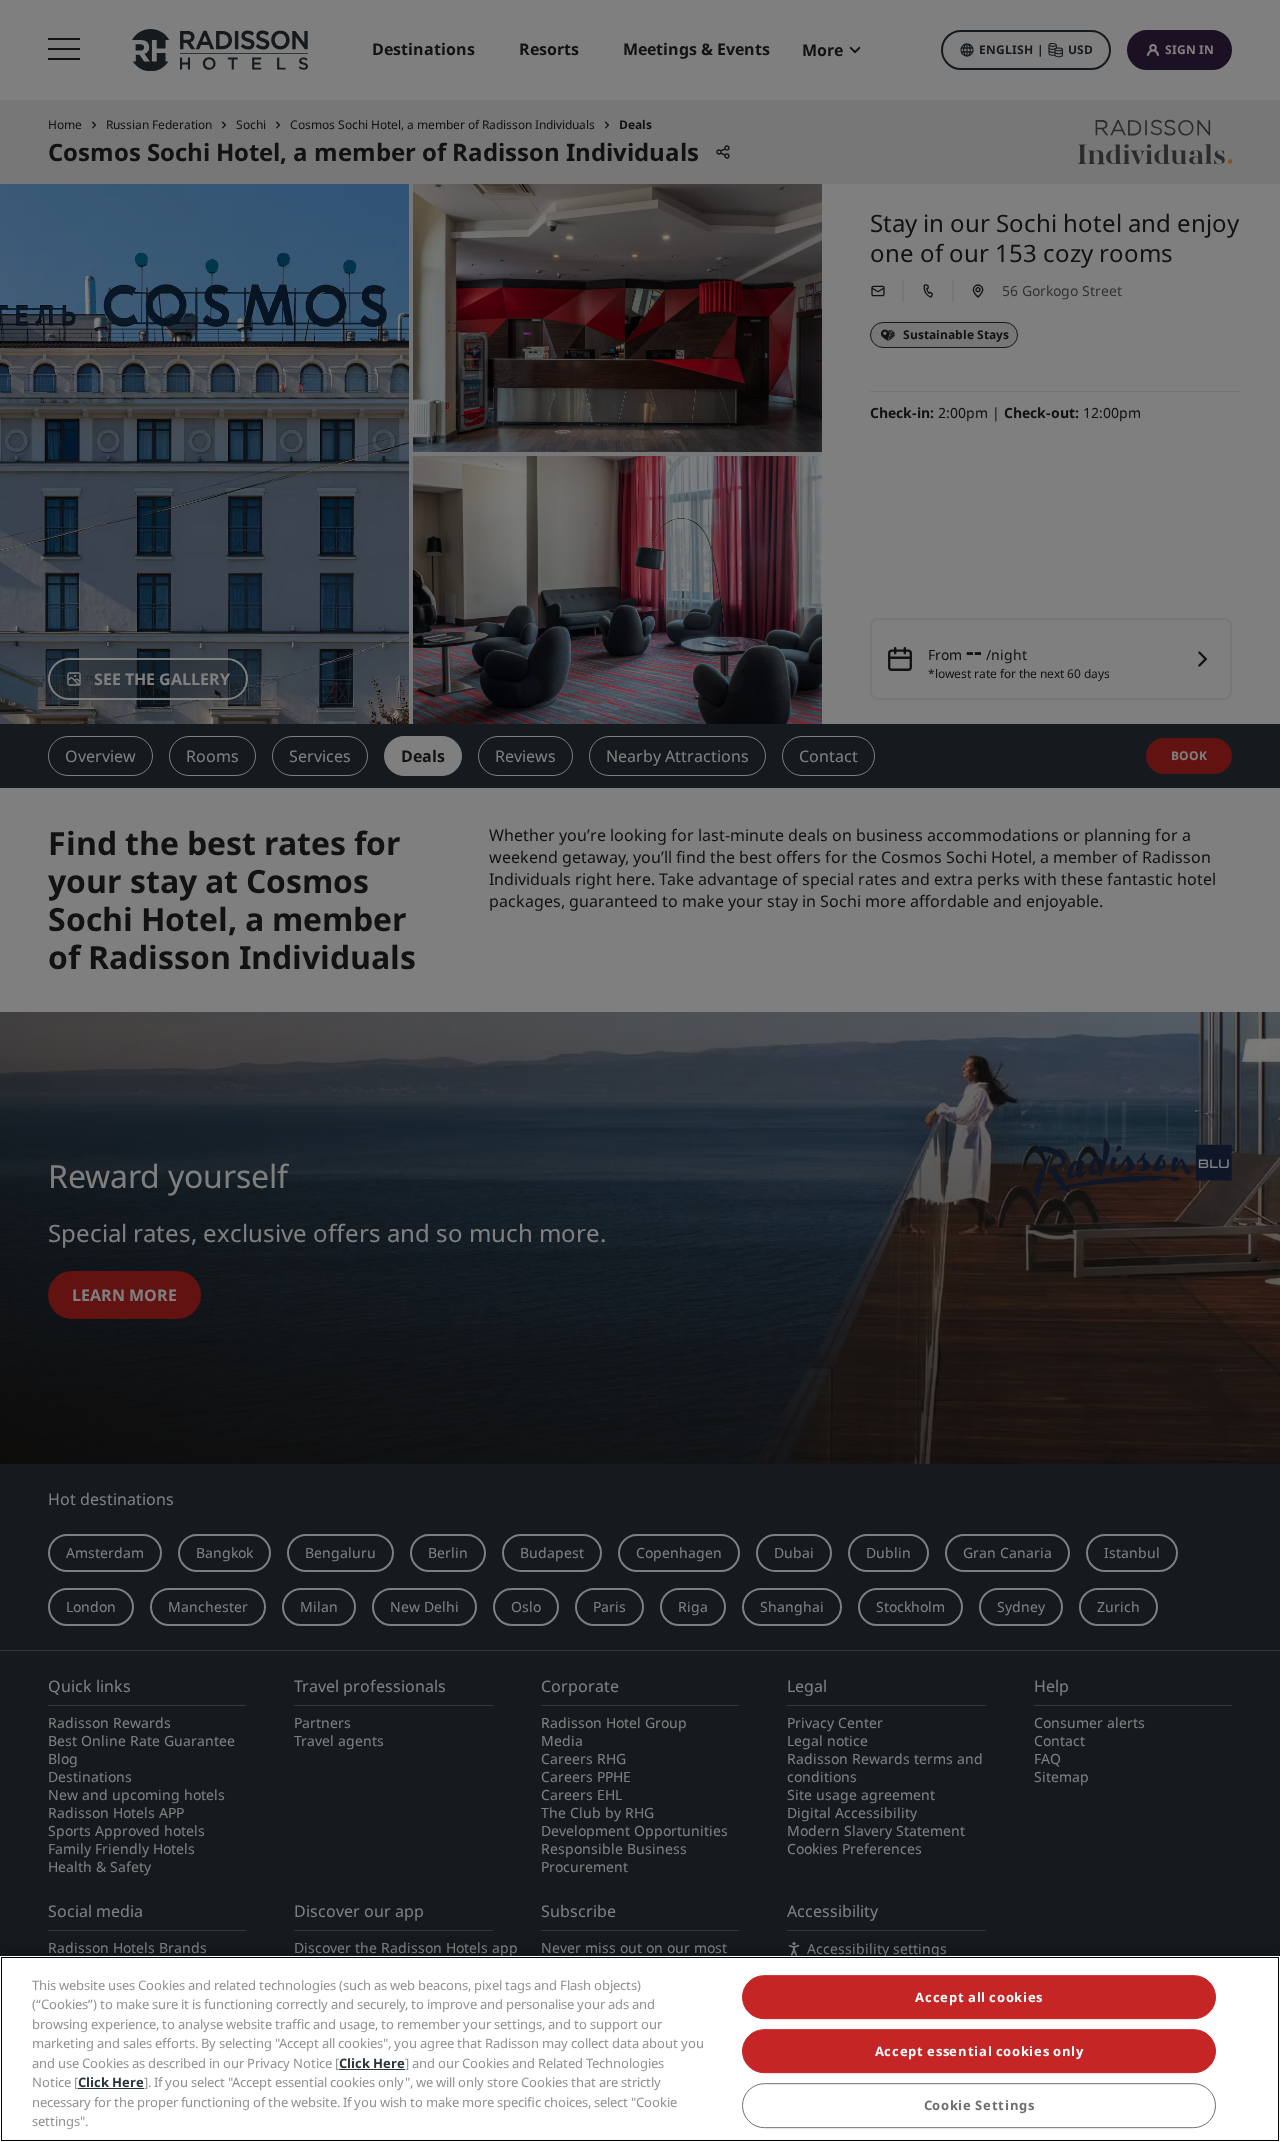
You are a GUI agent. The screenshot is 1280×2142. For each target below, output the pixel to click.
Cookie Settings (979, 2106)
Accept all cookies (979, 1997)
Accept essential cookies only (979, 2051)
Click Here (372, 2063)
